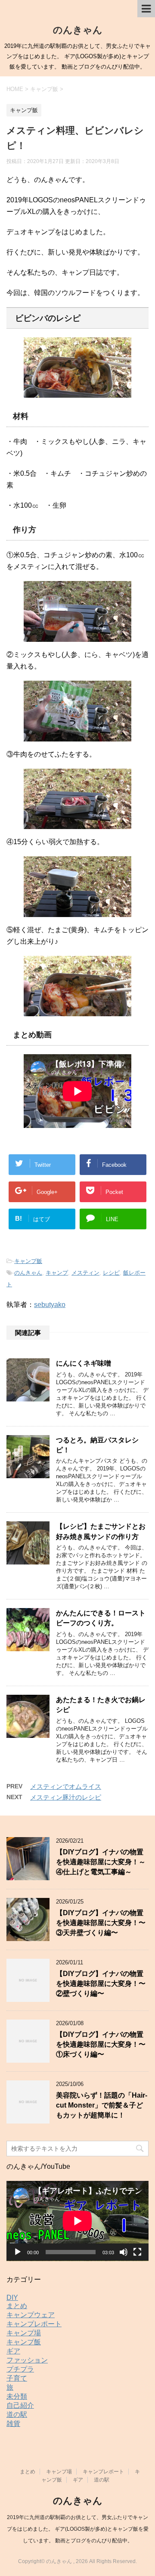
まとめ (17, 2306)
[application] (77, 2221)
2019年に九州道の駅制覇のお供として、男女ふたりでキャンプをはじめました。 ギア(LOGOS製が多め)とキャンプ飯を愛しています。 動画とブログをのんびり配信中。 (78, 2529)
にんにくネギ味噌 (84, 1363)
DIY (12, 2298)
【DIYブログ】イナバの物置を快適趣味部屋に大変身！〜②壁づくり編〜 (101, 1984)
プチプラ (20, 2369)
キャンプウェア (31, 2315)
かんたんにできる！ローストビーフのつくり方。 (101, 1618)
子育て (17, 2378)
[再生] (18, 2252)
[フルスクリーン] (137, 2252)
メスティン (85, 1273)
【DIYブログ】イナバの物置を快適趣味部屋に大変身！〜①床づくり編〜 (101, 2045)
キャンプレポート (34, 2324)
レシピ (111, 1273)
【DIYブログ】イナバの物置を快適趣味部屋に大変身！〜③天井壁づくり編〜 (101, 1923)
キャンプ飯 (28, 1261)
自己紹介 (20, 2405)
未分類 (17, 2396)
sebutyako (50, 1305)
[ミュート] (124, 2252)
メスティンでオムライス (66, 1786)
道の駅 (17, 2414)
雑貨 (13, 2424)
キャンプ (57, 1273)
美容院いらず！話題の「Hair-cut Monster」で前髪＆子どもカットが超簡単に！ (102, 2105)
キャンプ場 (24, 2333)
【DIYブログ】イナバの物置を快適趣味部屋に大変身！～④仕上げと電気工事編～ (101, 1862)
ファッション (27, 2360)
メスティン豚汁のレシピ (66, 1797)
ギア (13, 2351)
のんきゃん (78, 30)
